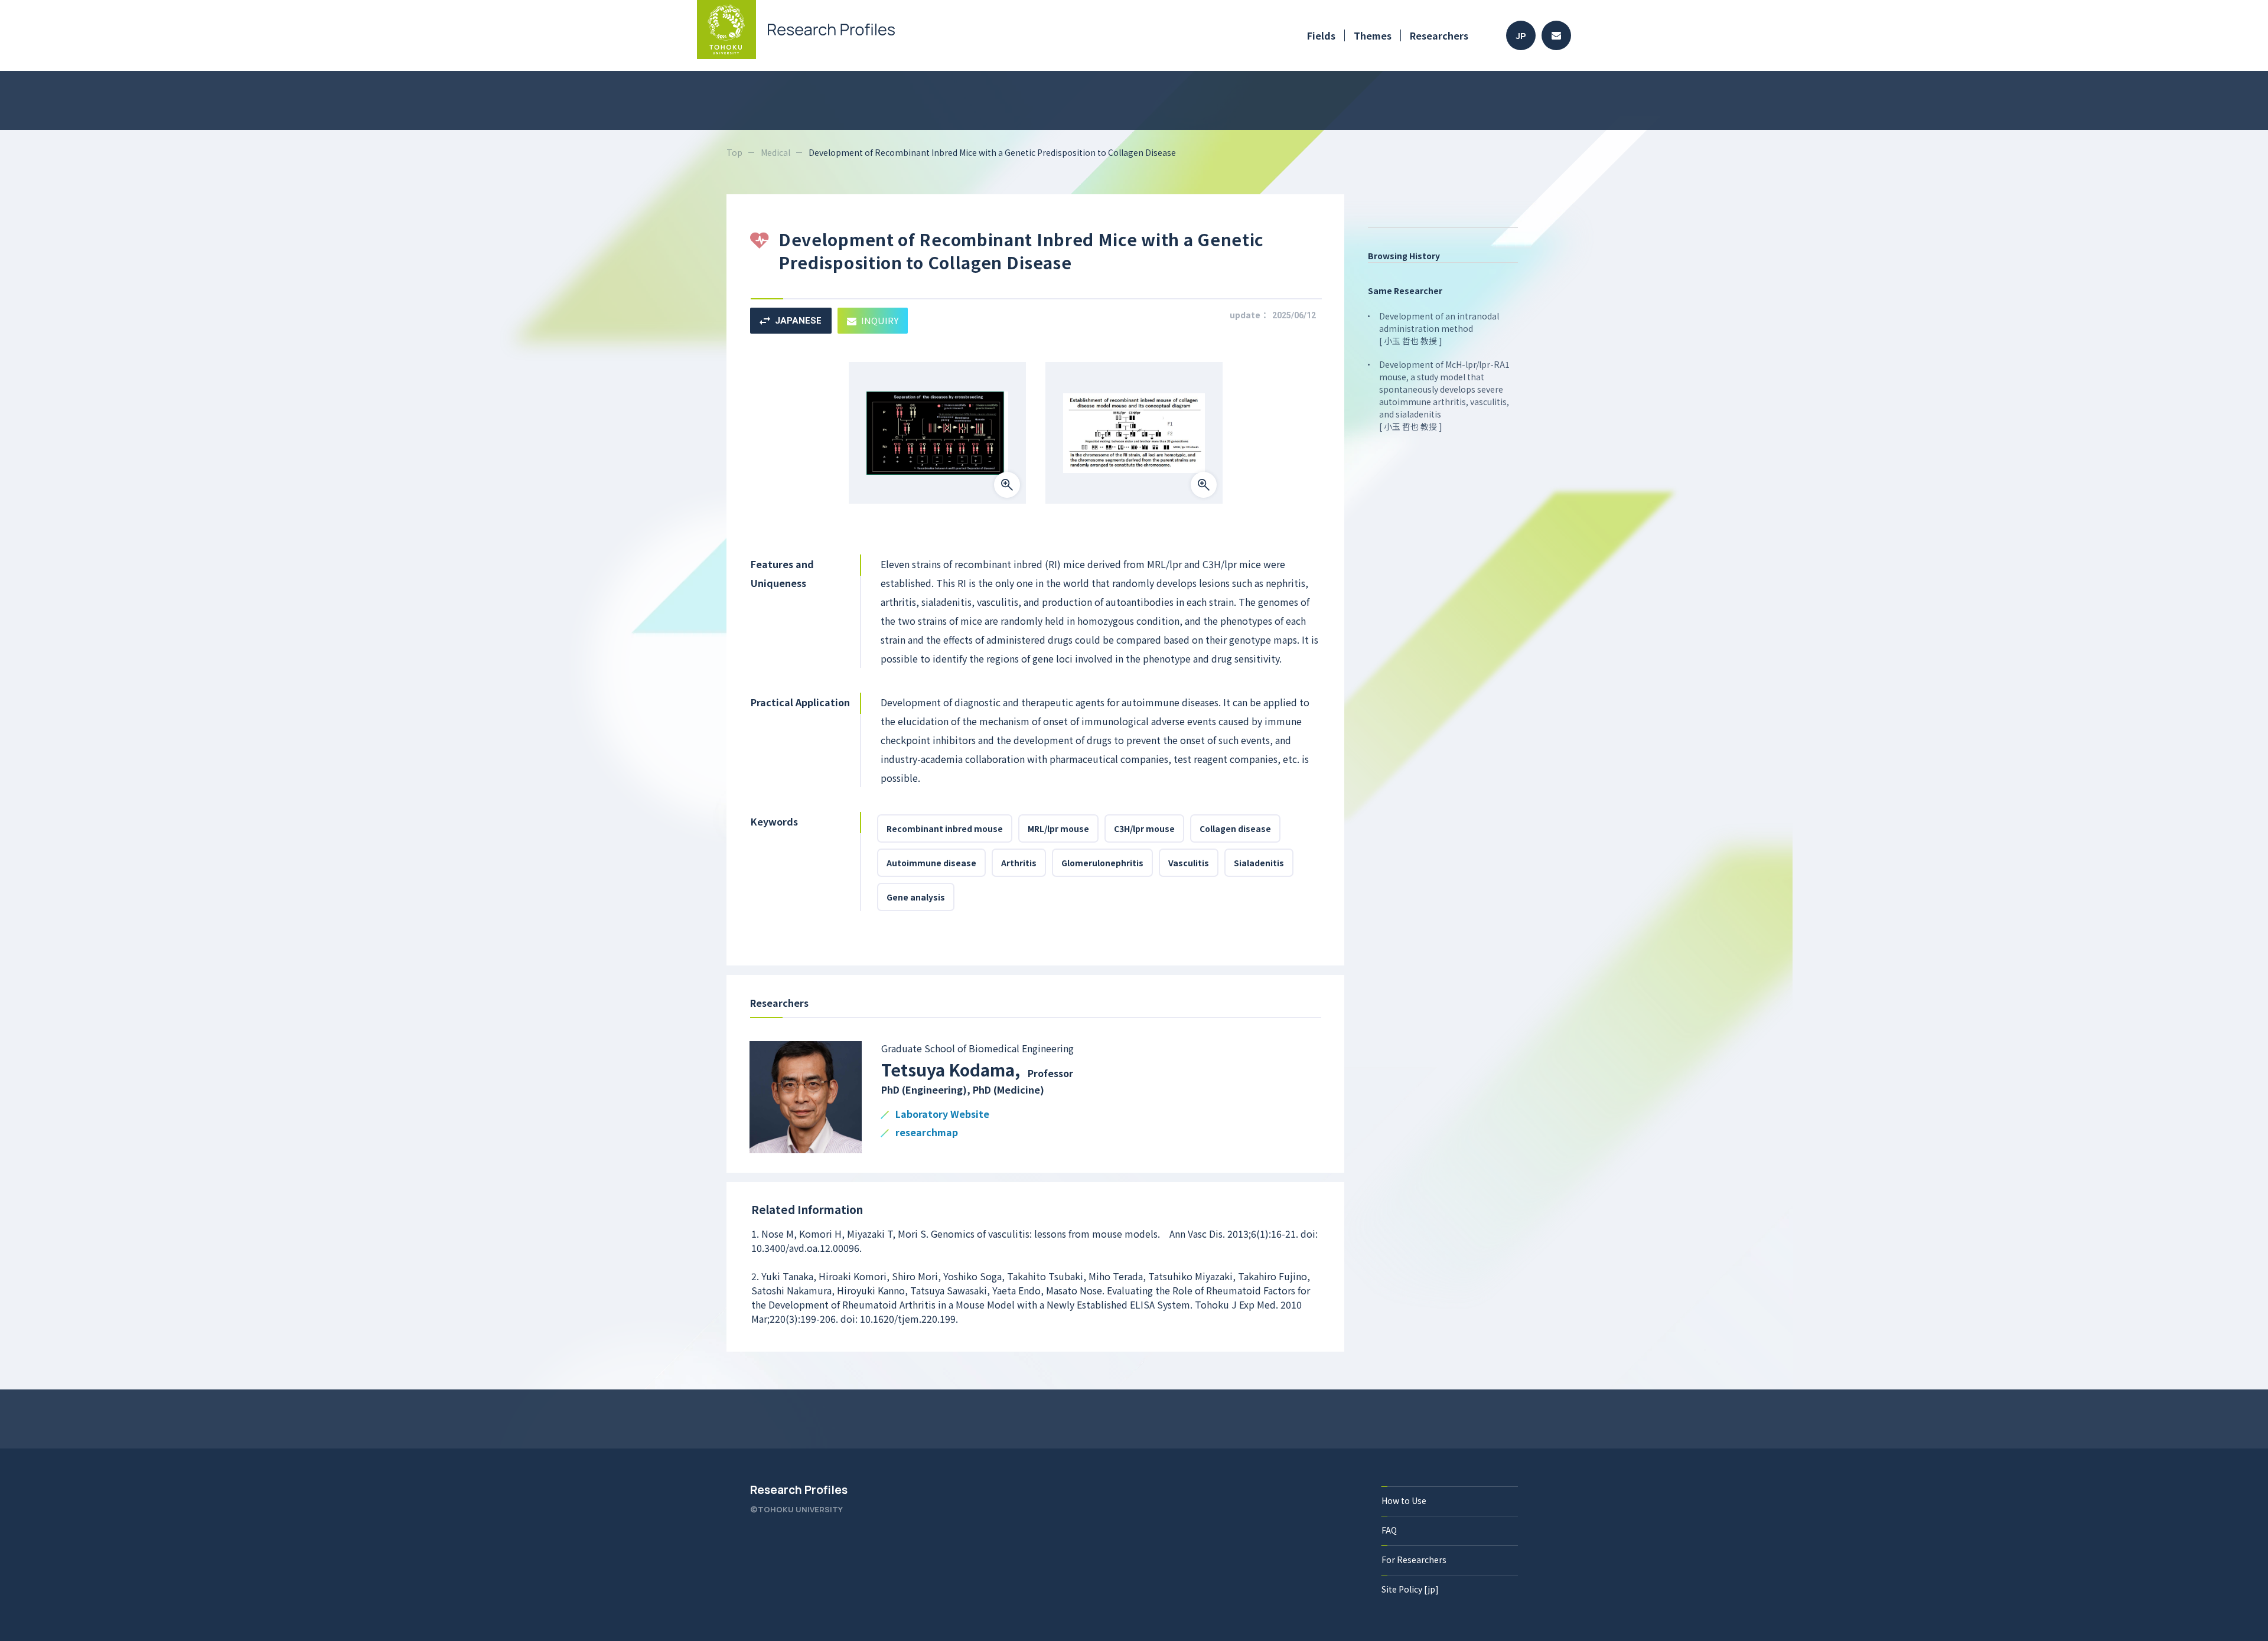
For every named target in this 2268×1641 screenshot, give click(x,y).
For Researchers (1414, 1560)
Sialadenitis (1259, 863)
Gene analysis (916, 897)
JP (1521, 36)
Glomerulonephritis (1102, 863)
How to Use (1404, 1500)
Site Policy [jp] (1410, 1589)
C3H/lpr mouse (1144, 828)
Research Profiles (799, 1490)
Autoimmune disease (931, 863)
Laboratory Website (942, 1115)
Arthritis (1019, 863)
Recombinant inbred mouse (945, 828)
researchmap (927, 1133)
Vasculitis (1189, 863)
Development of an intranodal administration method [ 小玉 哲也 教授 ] (1439, 328)
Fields (1321, 35)
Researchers (1439, 35)
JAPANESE (798, 321)
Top (734, 152)
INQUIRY (880, 320)
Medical (775, 152)
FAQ (1389, 1530)
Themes (1373, 35)
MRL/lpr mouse (1058, 828)
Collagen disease (1235, 828)
